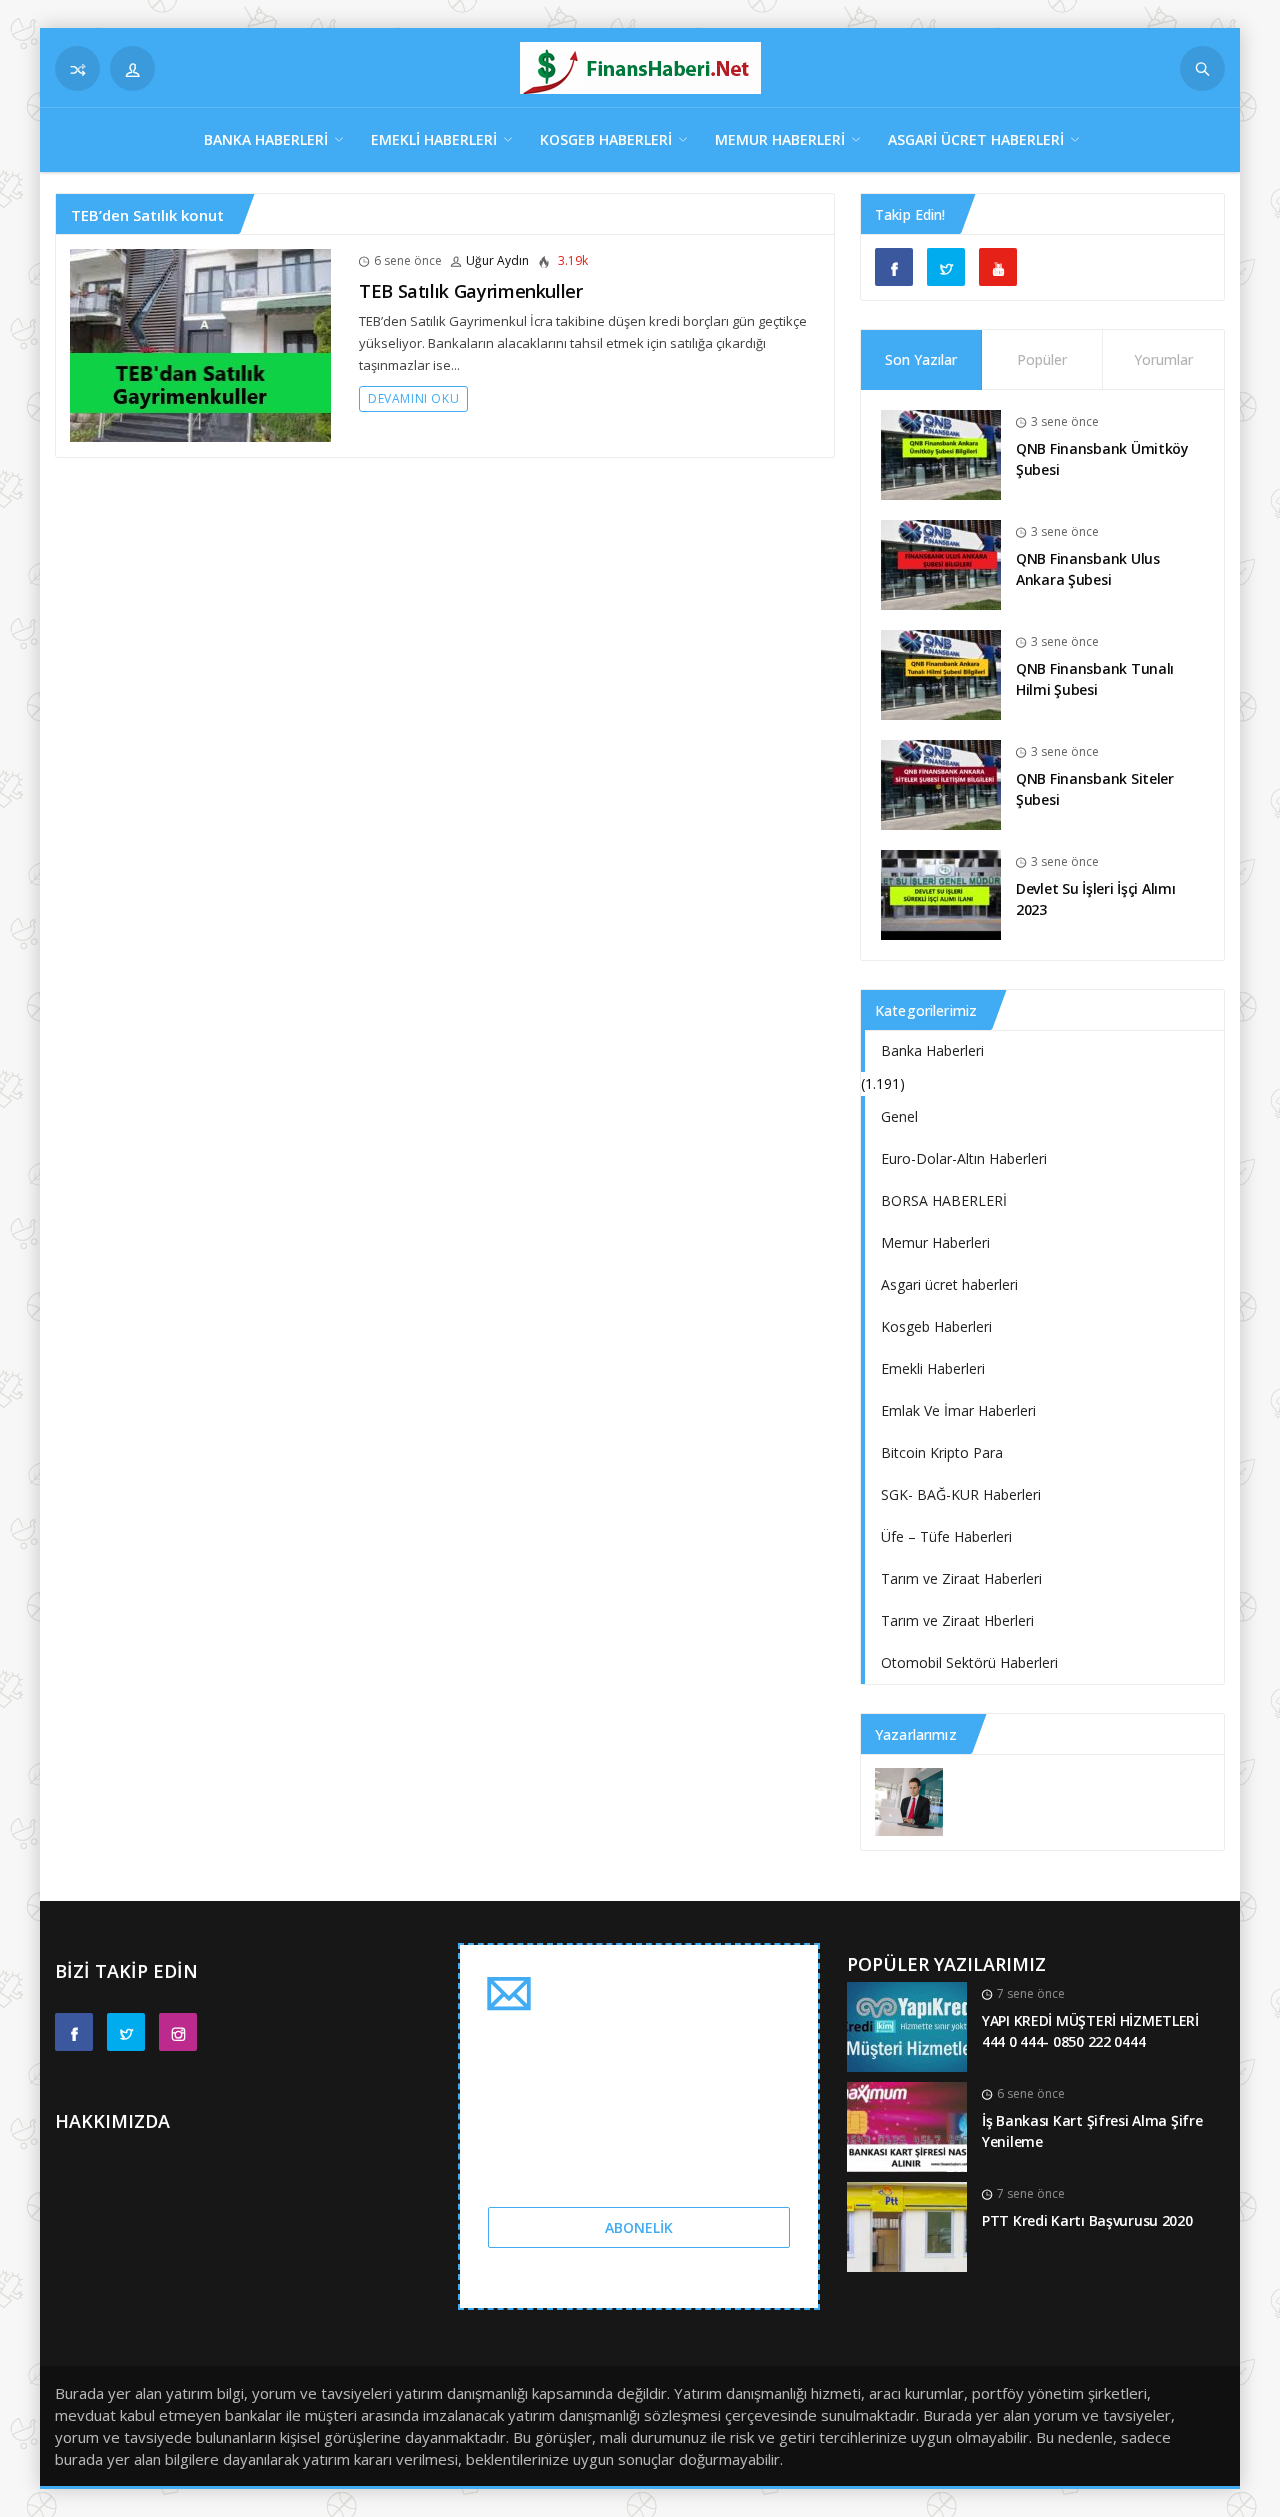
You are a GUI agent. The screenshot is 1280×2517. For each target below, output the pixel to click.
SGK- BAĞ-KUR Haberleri (961, 1494)
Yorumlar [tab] (1163, 359)
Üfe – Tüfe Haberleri (946, 1536)
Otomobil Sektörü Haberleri (969, 1662)
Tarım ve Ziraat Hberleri (957, 1620)
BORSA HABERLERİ (944, 1200)
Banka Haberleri (266, 139)
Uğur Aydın (497, 260)
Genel (899, 1116)
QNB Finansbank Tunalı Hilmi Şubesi (1095, 679)
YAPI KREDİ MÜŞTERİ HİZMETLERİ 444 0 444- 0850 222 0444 (1090, 2031)
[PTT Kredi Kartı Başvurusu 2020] (907, 2225)
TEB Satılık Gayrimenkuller (471, 291)
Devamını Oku (413, 398)
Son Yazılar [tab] (921, 359)
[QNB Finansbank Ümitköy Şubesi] (941, 453)
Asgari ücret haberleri (976, 139)
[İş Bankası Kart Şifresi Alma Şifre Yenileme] (907, 2125)
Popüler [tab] (1042, 359)
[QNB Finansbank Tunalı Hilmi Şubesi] (941, 673)
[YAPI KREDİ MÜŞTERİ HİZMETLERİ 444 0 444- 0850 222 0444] (907, 2025)
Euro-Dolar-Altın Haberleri (964, 1158)
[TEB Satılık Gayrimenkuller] (200, 343)
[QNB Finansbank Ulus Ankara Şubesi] (941, 563)
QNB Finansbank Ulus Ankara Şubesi (1088, 569)
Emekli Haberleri (434, 139)
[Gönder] (1202, 68)
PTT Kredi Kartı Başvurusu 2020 (1087, 2220)
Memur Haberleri (780, 139)
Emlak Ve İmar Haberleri (958, 1410)
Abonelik (639, 2227)
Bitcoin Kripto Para (942, 1452)
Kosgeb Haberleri (606, 139)
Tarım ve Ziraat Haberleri (961, 1578)
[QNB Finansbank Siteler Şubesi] (941, 783)
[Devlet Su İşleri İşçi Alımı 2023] (941, 893)
